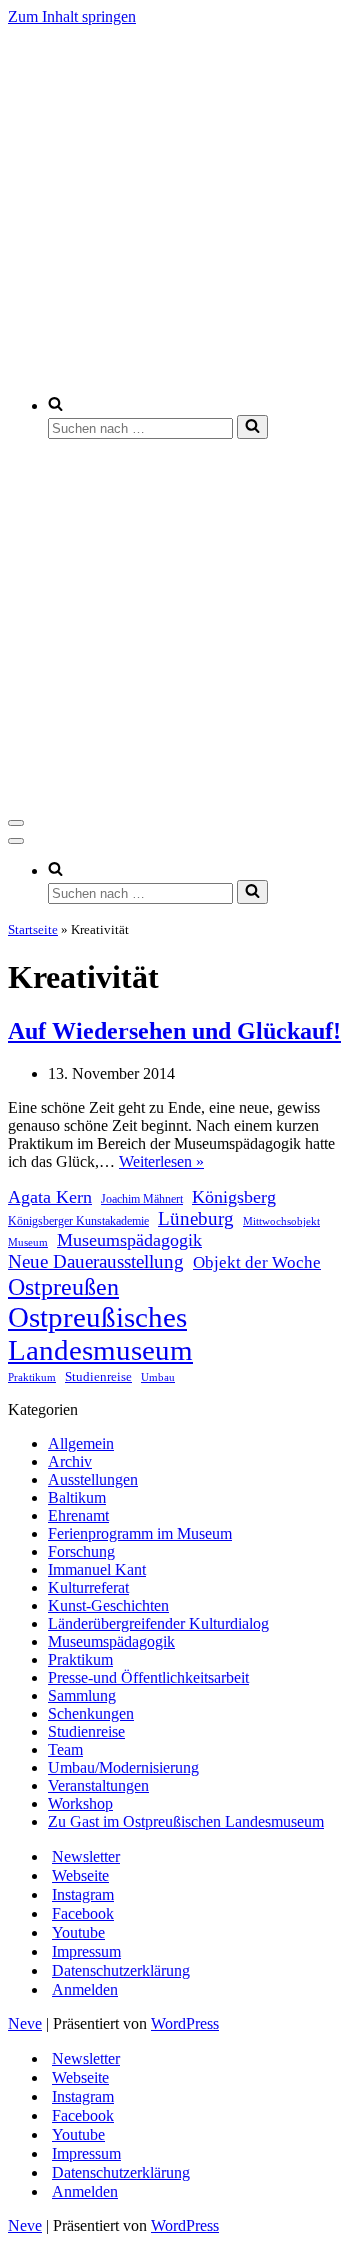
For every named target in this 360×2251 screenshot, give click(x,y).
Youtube (78, 1932)
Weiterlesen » (161, 1161)
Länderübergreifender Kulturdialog (158, 1623)
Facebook (83, 1913)
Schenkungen (91, 1713)
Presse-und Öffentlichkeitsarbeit (148, 1677)
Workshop (80, 1803)
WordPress (185, 2023)
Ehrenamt (78, 1515)
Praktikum (32, 1377)
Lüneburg (196, 1218)
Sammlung (82, 1695)
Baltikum (77, 1497)
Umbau (158, 1377)
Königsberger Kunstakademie (78, 1221)
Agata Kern (50, 1197)
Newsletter (86, 1856)
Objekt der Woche (257, 1262)
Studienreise (98, 1376)
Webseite (80, 1875)
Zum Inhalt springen (72, 16)
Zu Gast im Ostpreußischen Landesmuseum (186, 1821)
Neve (25, 2023)
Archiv (70, 1461)
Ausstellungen (93, 1479)
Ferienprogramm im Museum (140, 1533)
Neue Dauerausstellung (96, 1261)
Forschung (81, 1551)
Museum (28, 1242)
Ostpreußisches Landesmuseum (100, 1333)
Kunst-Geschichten (108, 1605)
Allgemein (81, 1443)
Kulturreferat (88, 1587)
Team (65, 1749)
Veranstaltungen (98, 1785)
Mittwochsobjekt (281, 1221)
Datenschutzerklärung (121, 1970)
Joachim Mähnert (142, 1199)
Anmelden (85, 1989)
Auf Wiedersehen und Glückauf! (174, 1031)
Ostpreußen (63, 1286)
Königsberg (234, 1197)
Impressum (86, 1951)
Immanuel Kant (97, 1569)
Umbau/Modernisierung (123, 1767)
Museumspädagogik (129, 1240)
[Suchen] (252, 427)
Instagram (83, 1894)
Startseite (33, 929)
